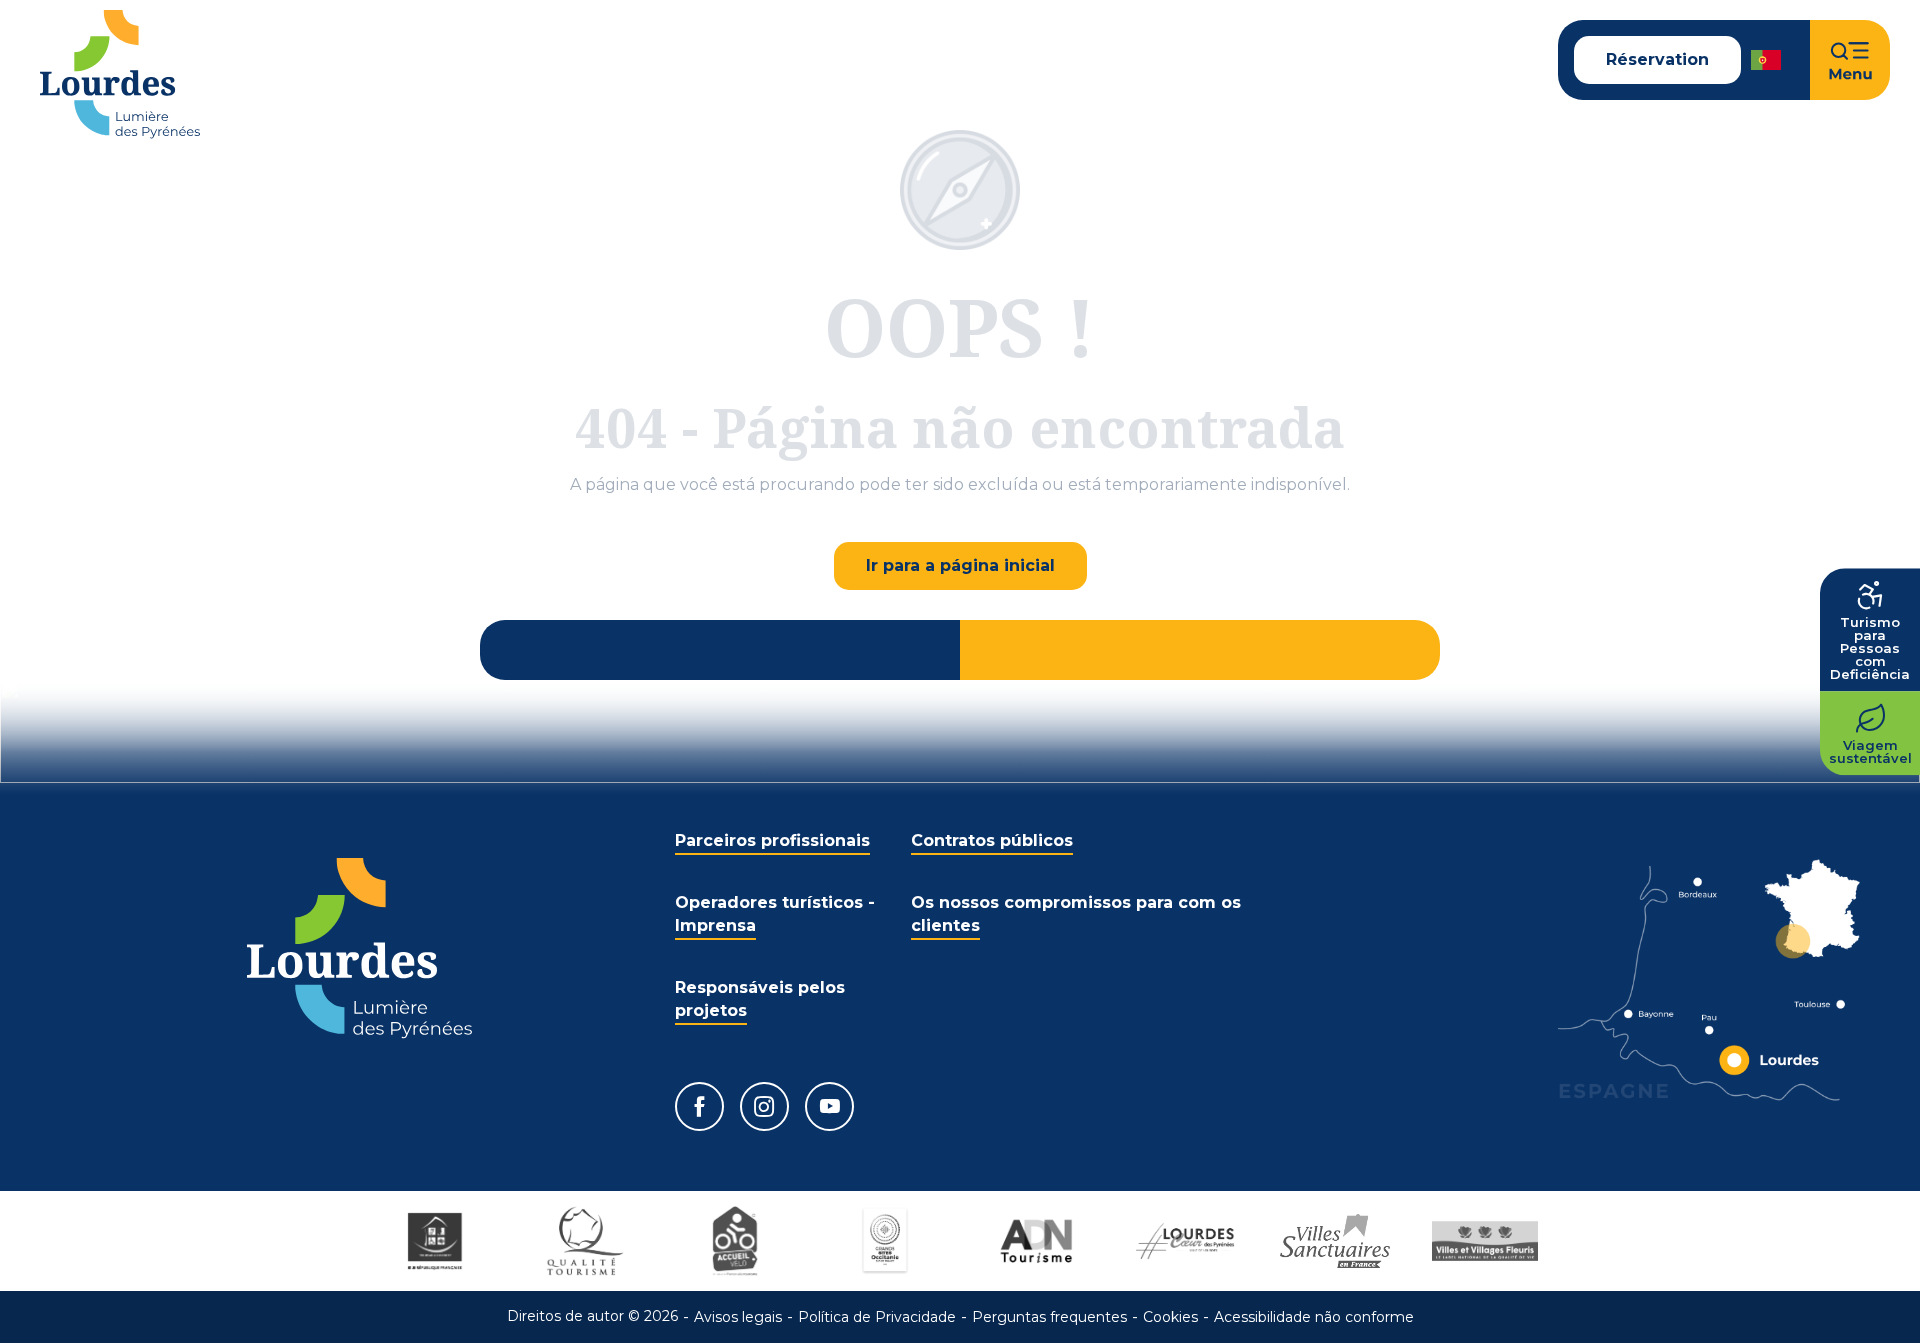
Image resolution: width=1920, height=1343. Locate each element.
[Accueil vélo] (735, 1241)
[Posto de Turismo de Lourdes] (120, 74)
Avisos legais (738, 1317)
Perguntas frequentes (1049, 1317)
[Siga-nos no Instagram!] (764, 1106)
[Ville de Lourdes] (1185, 1241)
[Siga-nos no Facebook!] (699, 1106)
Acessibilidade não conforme (1314, 1317)
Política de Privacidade (877, 1317)
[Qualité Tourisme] (585, 1241)
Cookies (1170, 1317)
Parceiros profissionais (772, 840)
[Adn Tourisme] (1035, 1241)
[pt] (1767, 60)
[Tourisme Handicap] (435, 1241)
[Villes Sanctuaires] (1335, 1241)
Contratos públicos (992, 840)
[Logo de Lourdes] (359, 948)
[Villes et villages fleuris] (1485, 1241)
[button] (1767, 60)
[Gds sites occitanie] (885, 1241)
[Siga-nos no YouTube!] (829, 1106)
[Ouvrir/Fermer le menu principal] (1850, 60)
